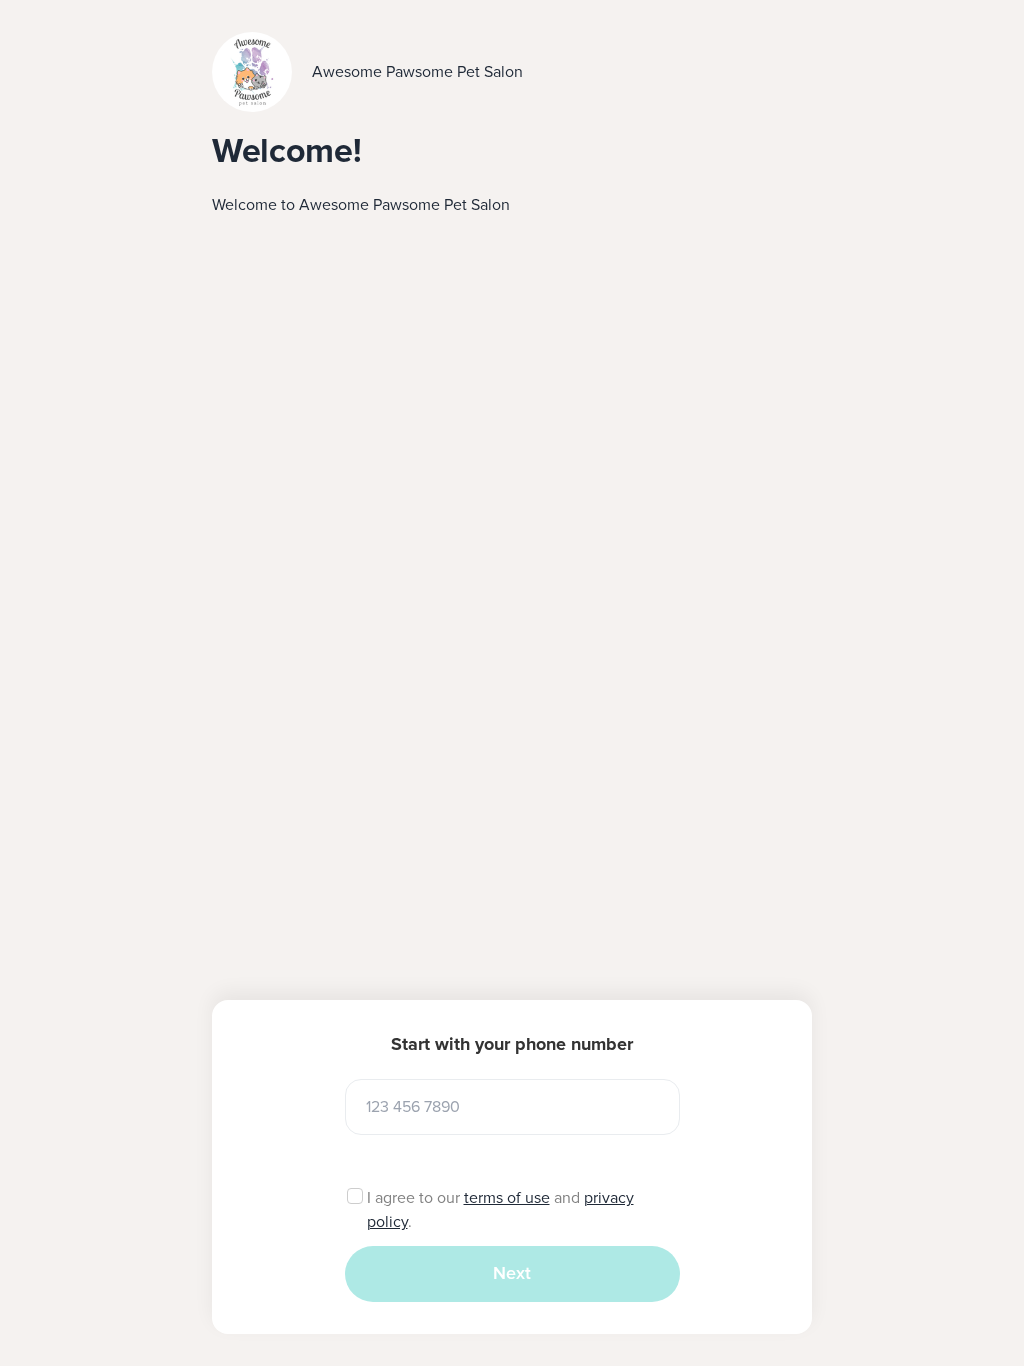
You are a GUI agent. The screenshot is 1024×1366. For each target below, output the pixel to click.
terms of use (507, 1198)
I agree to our (415, 1198)
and (567, 1198)
